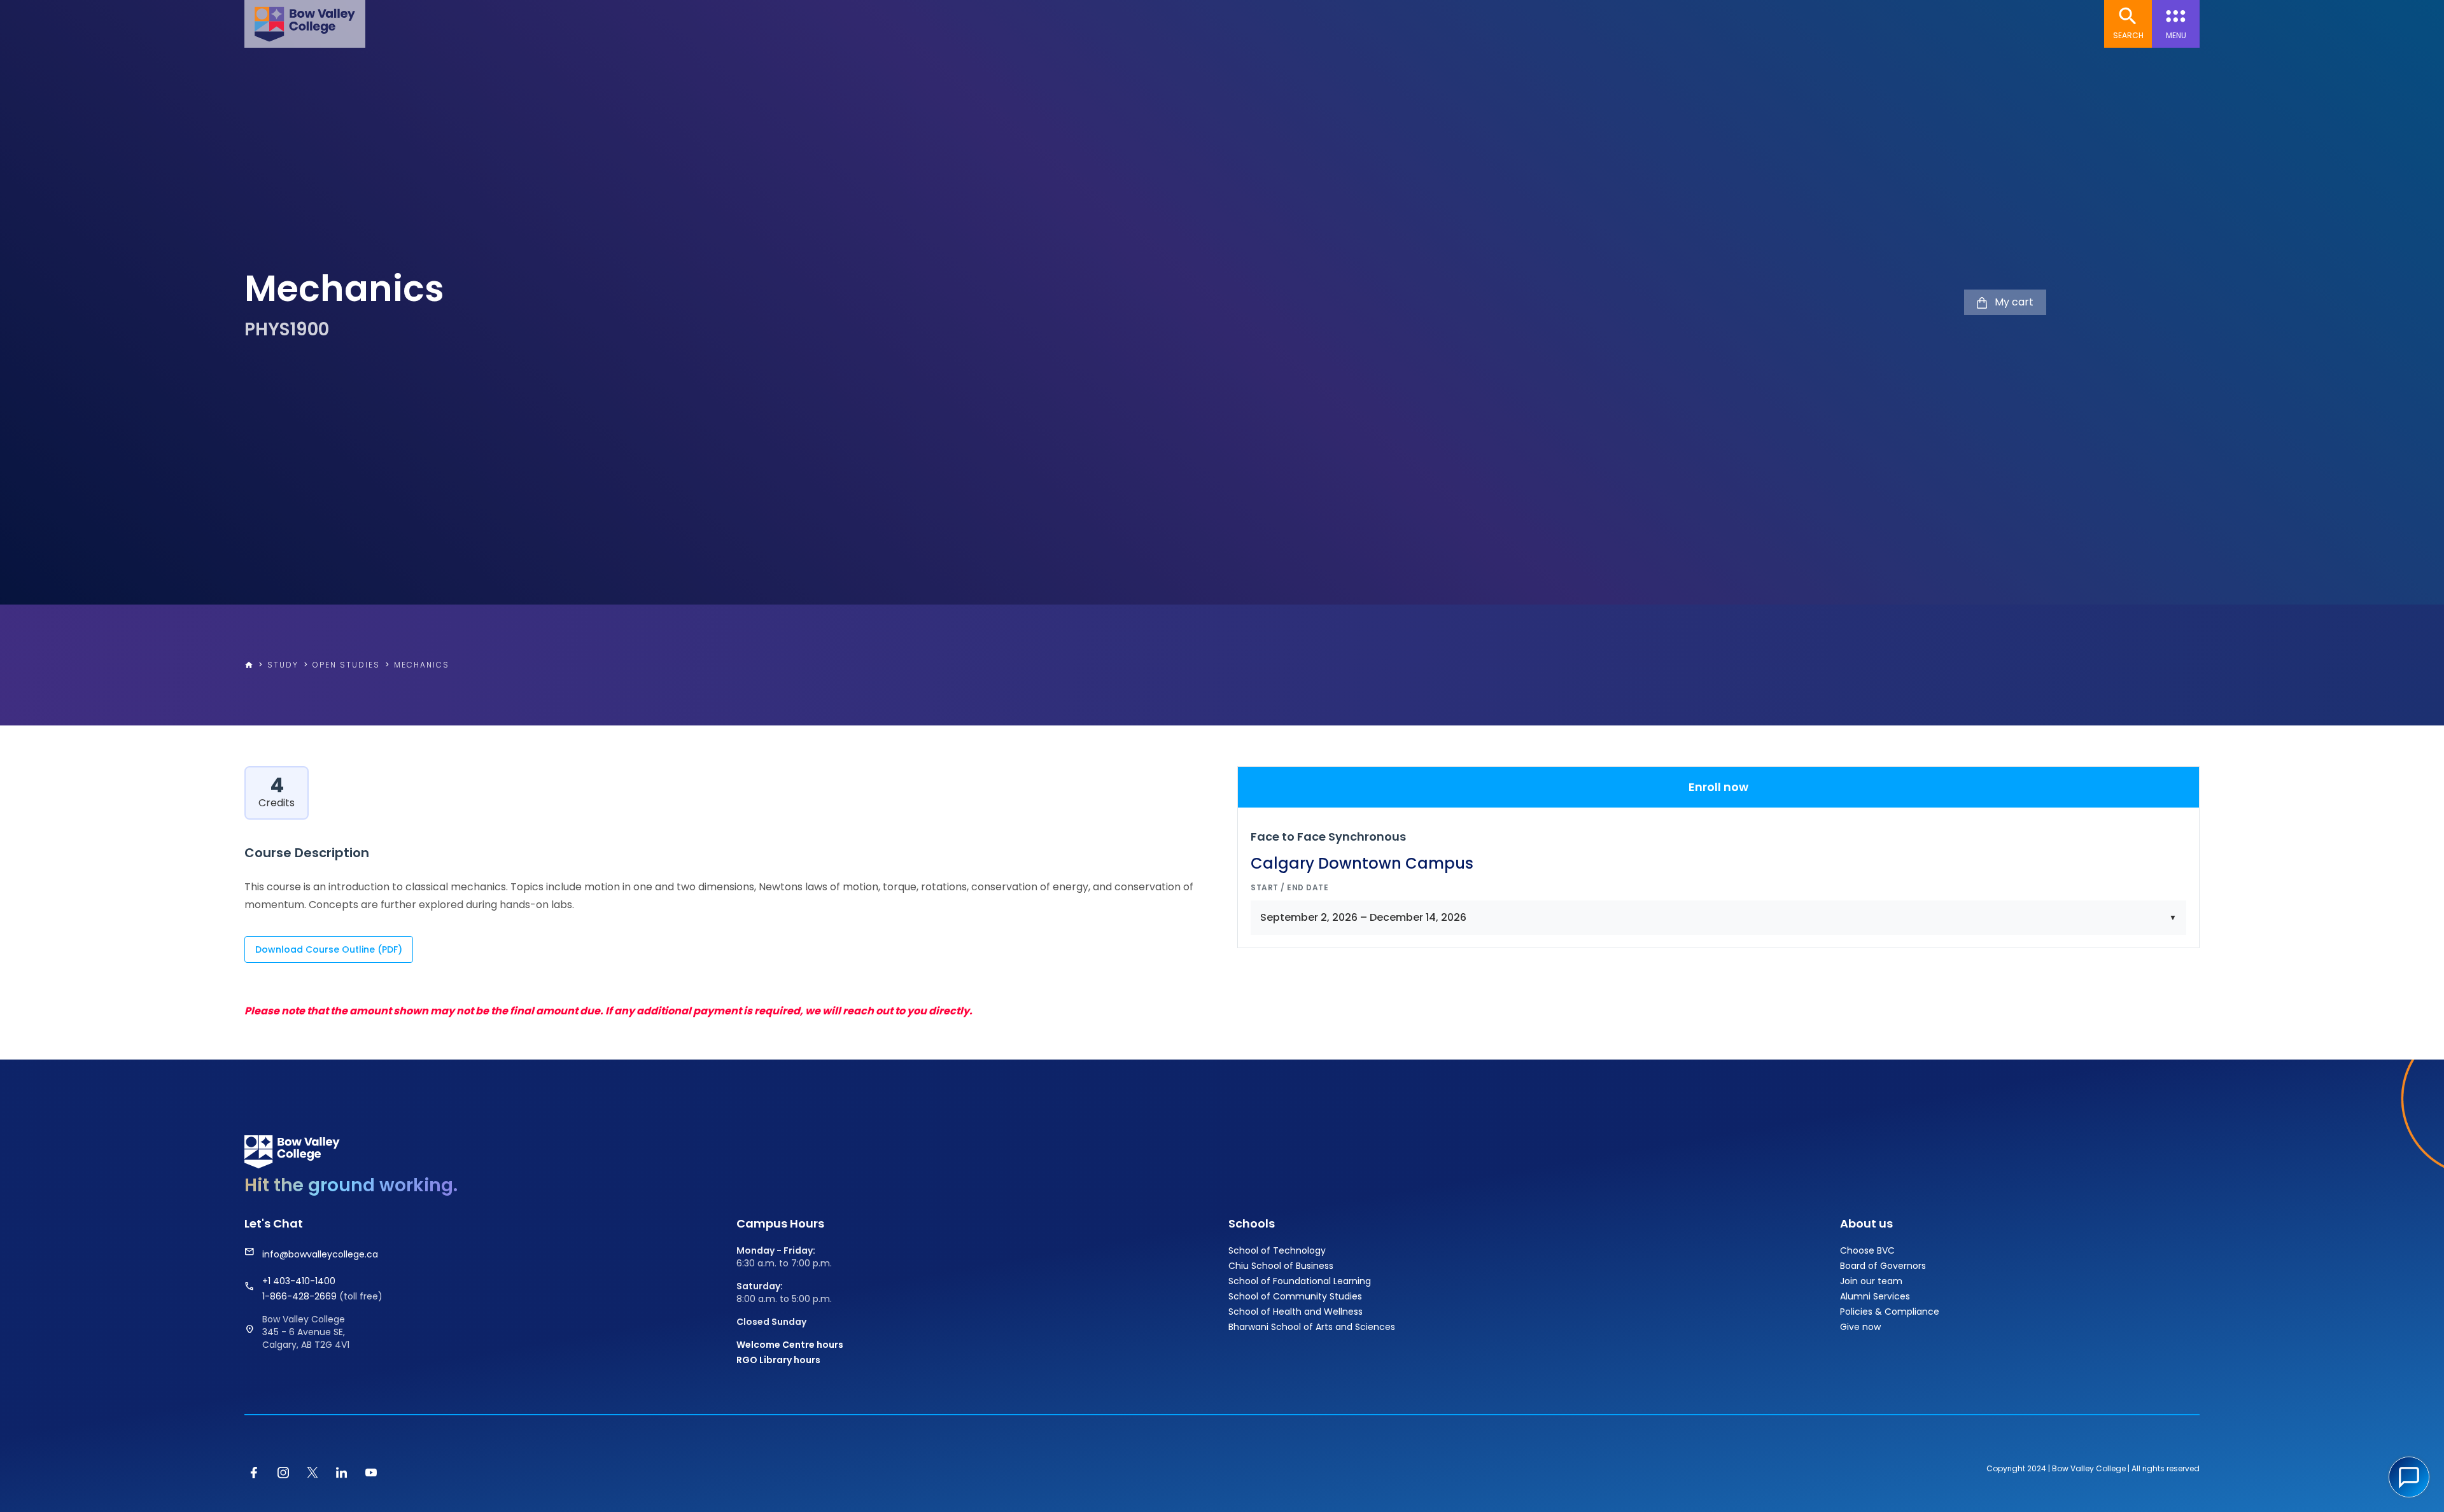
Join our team (1871, 1281)
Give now (1860, 1327)
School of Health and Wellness (1296, 1312)
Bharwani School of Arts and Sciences (1312, 1327)
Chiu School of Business (1281, 1266)
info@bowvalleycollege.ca (320, 1254)
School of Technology (1277, 1250)
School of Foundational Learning (1300, 1281)
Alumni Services (1875, 1296)
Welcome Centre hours (790, 1345)
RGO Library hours (778, 1360)
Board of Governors (1883, 1266)
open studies (346, 665)
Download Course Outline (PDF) (329, 949)
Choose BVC (1867, 1250)
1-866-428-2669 (301, 1296)
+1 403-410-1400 (299, 1281)
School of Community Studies (1295, 1296)
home (249, 665)
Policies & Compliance (1890, 1312)
